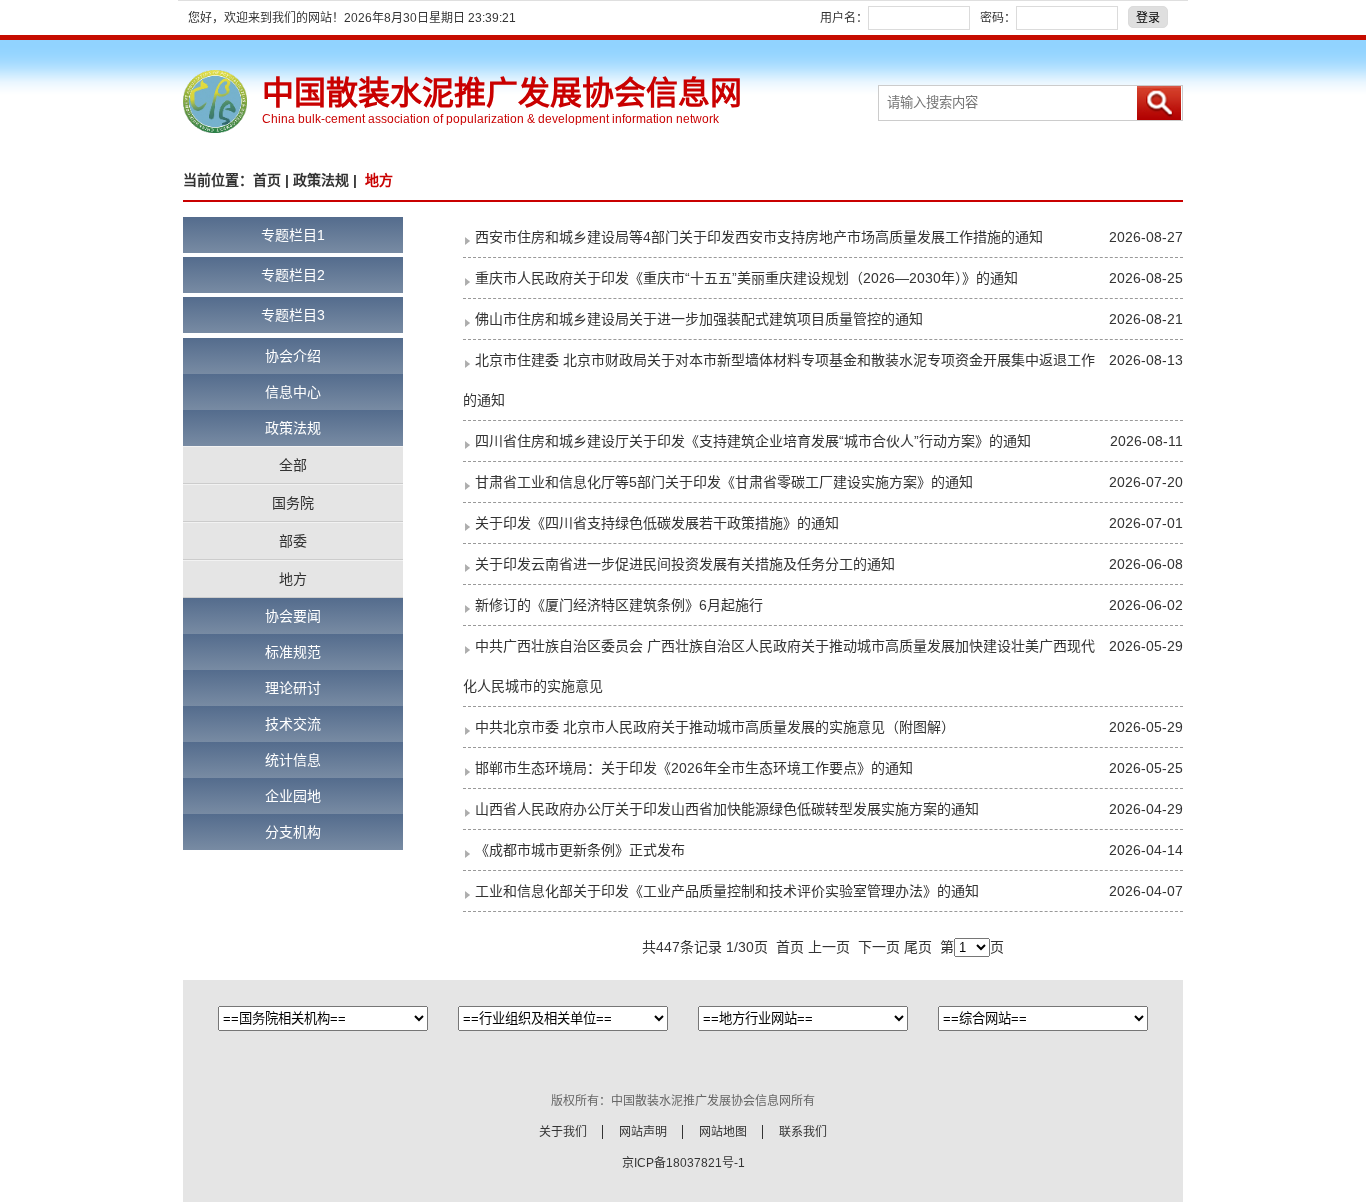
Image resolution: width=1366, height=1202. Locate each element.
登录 (1148, 18)
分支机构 (293, 832)
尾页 (918, 947)
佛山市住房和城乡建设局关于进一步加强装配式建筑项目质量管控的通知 (699, 319)
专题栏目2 (293, 275)
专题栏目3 (293, 315)
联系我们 (803, 1132)
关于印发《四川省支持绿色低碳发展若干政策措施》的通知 (657, 523)
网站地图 (723, 1132)
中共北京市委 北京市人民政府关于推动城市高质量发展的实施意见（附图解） (715, 727)
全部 (293, 465)
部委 (293, 541)
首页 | (273, 180)
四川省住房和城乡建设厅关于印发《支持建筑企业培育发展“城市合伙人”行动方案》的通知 (753, 441)
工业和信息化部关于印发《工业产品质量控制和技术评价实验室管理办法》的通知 (727, 891)
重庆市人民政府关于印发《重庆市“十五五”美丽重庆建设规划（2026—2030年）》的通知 (746, 278)
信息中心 (293, 392)
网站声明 (643, 1132)
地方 (293, 579)
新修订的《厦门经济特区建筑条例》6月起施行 (619, 605)
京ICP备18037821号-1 (683, 1163)
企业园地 (293, 796)
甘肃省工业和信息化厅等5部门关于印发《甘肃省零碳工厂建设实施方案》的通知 (724, 482)
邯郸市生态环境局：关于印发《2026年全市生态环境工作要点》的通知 (694, 768)
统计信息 (293, 760)
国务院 (293, 503)
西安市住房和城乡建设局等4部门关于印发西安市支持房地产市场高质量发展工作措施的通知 (759, 237)
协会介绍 (293, 356)
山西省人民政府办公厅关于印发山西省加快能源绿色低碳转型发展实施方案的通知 (727, 809)
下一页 (879, 947)
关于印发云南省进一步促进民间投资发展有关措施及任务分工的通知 (685, 564)
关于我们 (563, 1132)
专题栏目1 (293, 235)
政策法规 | (327, 180)
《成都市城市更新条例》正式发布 (580, 850)
